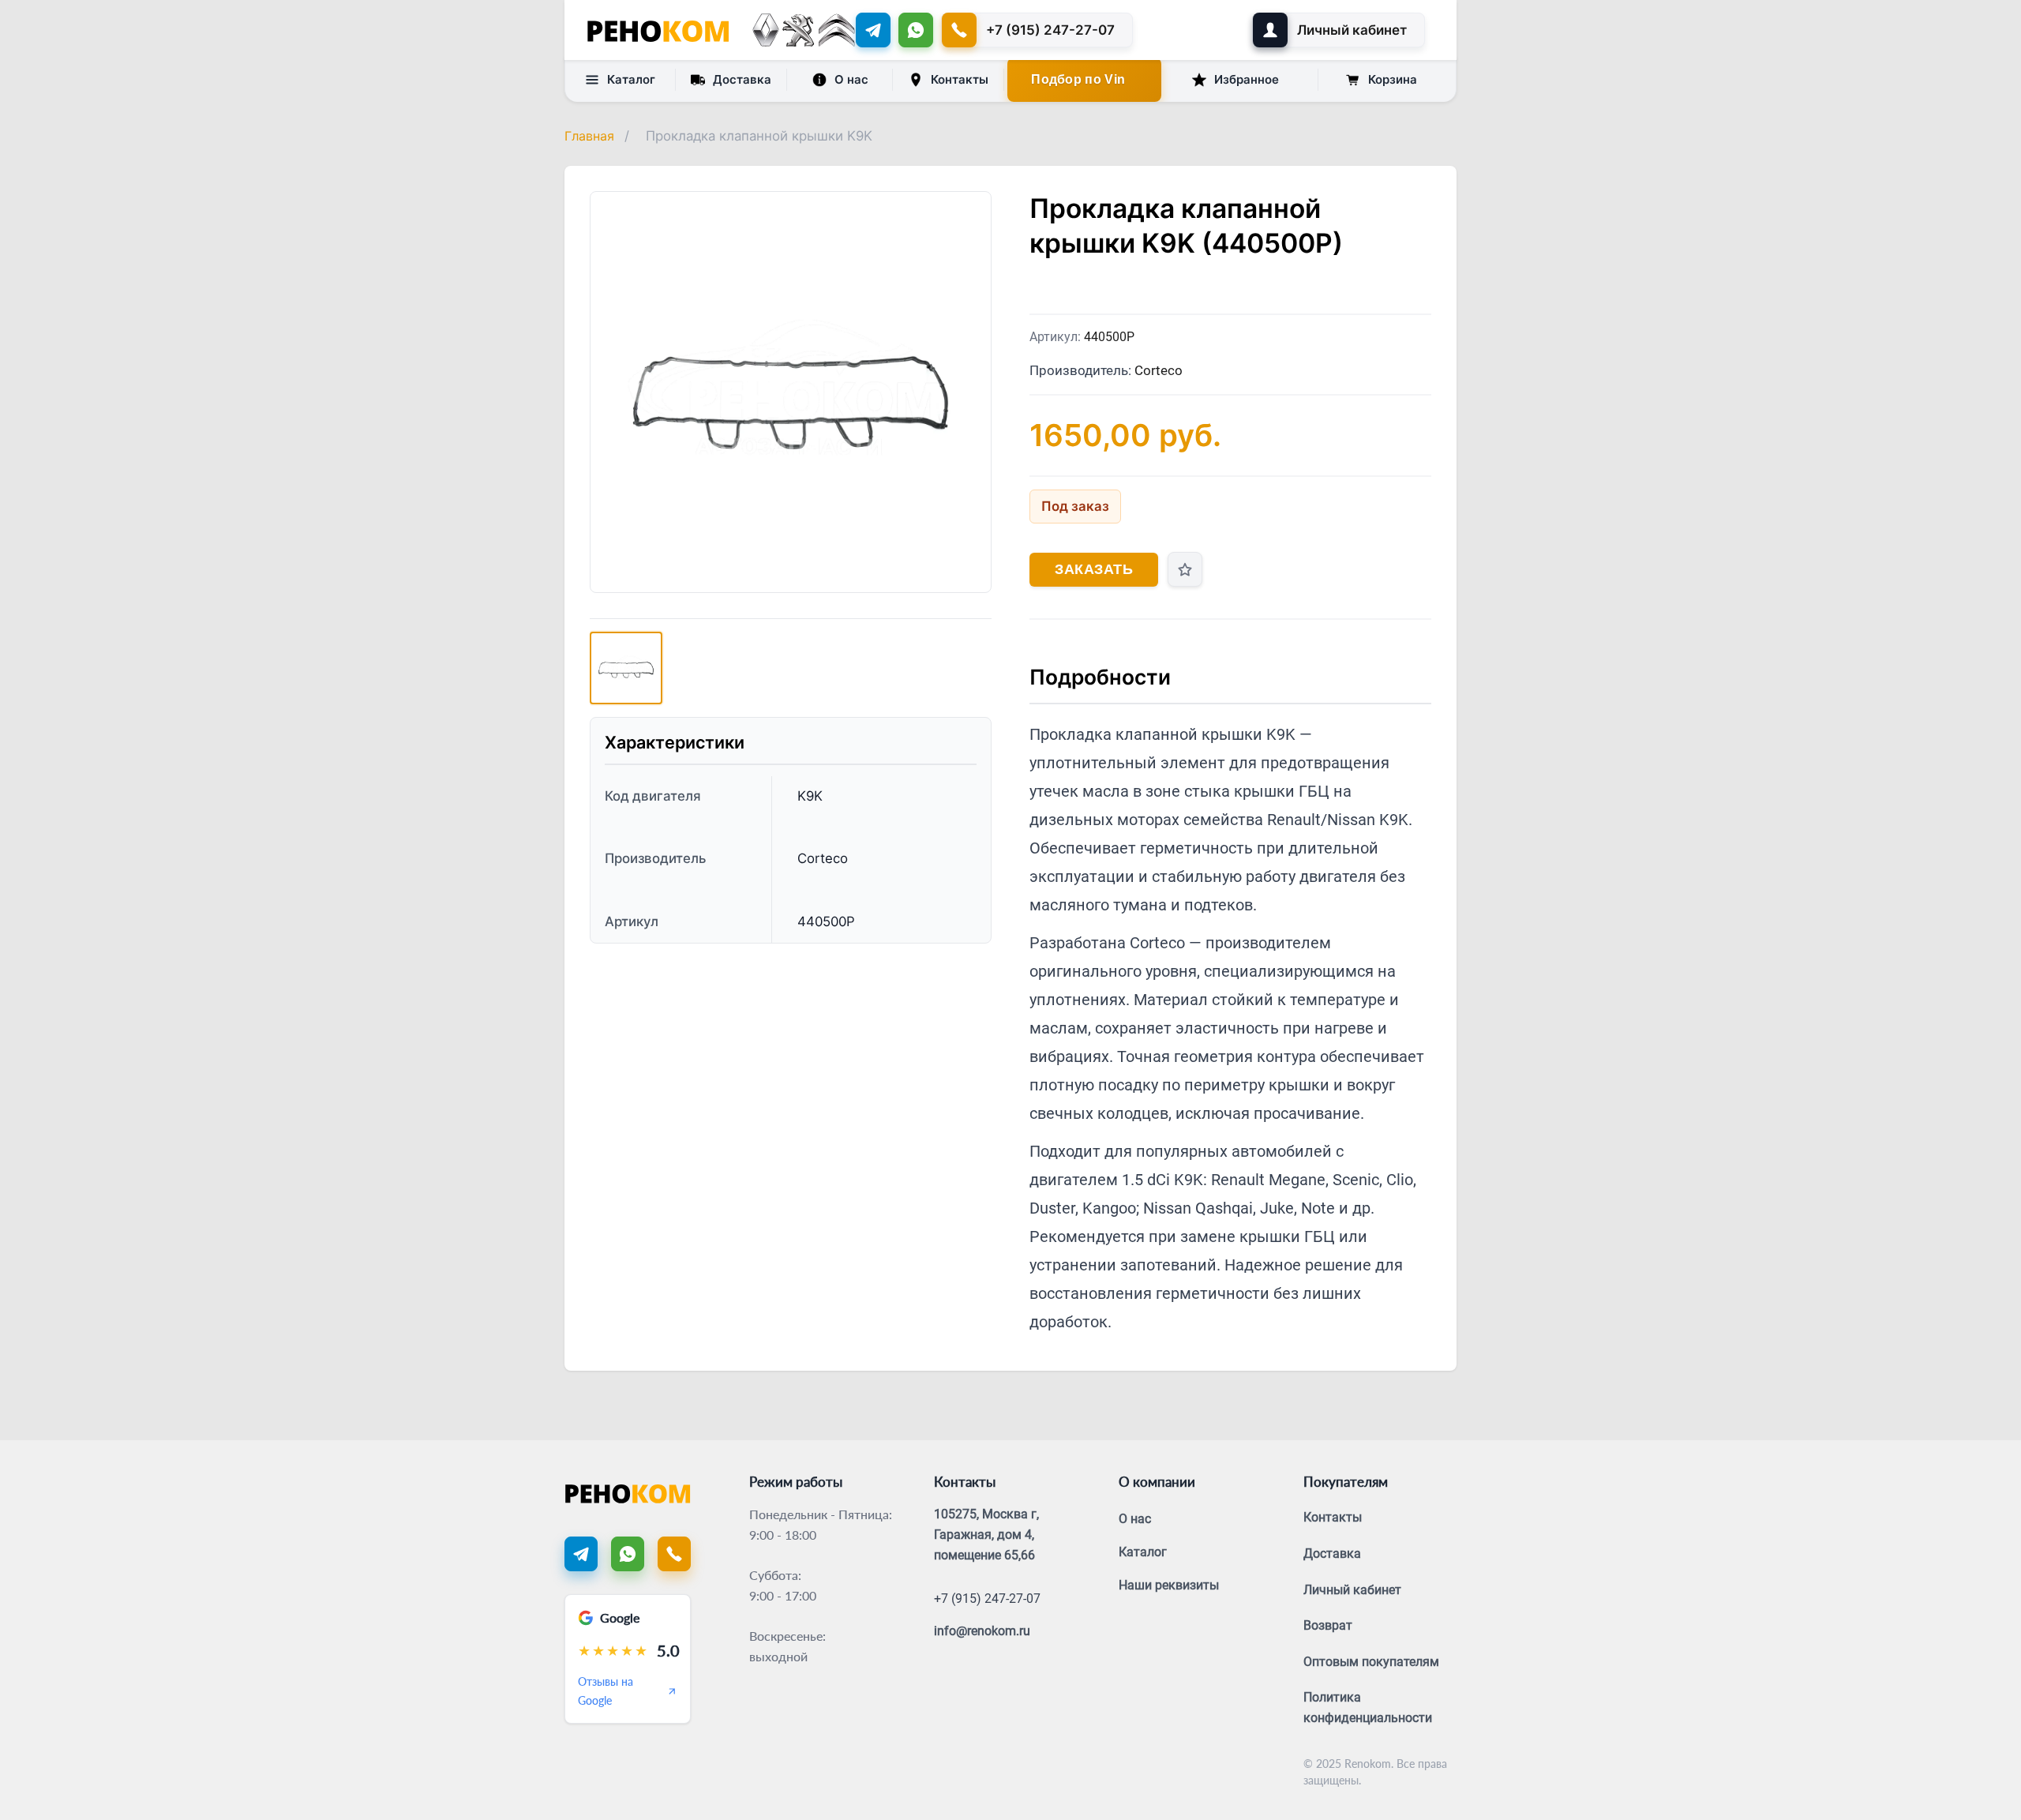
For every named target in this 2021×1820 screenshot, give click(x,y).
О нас (851, 79)
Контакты (960, 79)
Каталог (631, 79)
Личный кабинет (1352, 1590)
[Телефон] (674, 1554)
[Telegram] (873, 30)
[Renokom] (658, 30)
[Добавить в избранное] (1185, 569)
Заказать (1094, 569)
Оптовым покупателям (1371, 1662)
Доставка (742, 79)
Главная (589, 136)
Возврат (1328, 1625)
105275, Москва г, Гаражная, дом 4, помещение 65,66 (986, 1534)
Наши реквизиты (1169, 1585)
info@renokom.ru (982, 1631)
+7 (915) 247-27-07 (987, 1599)
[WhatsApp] (916, 30)
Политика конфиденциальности (1368, 1707)
